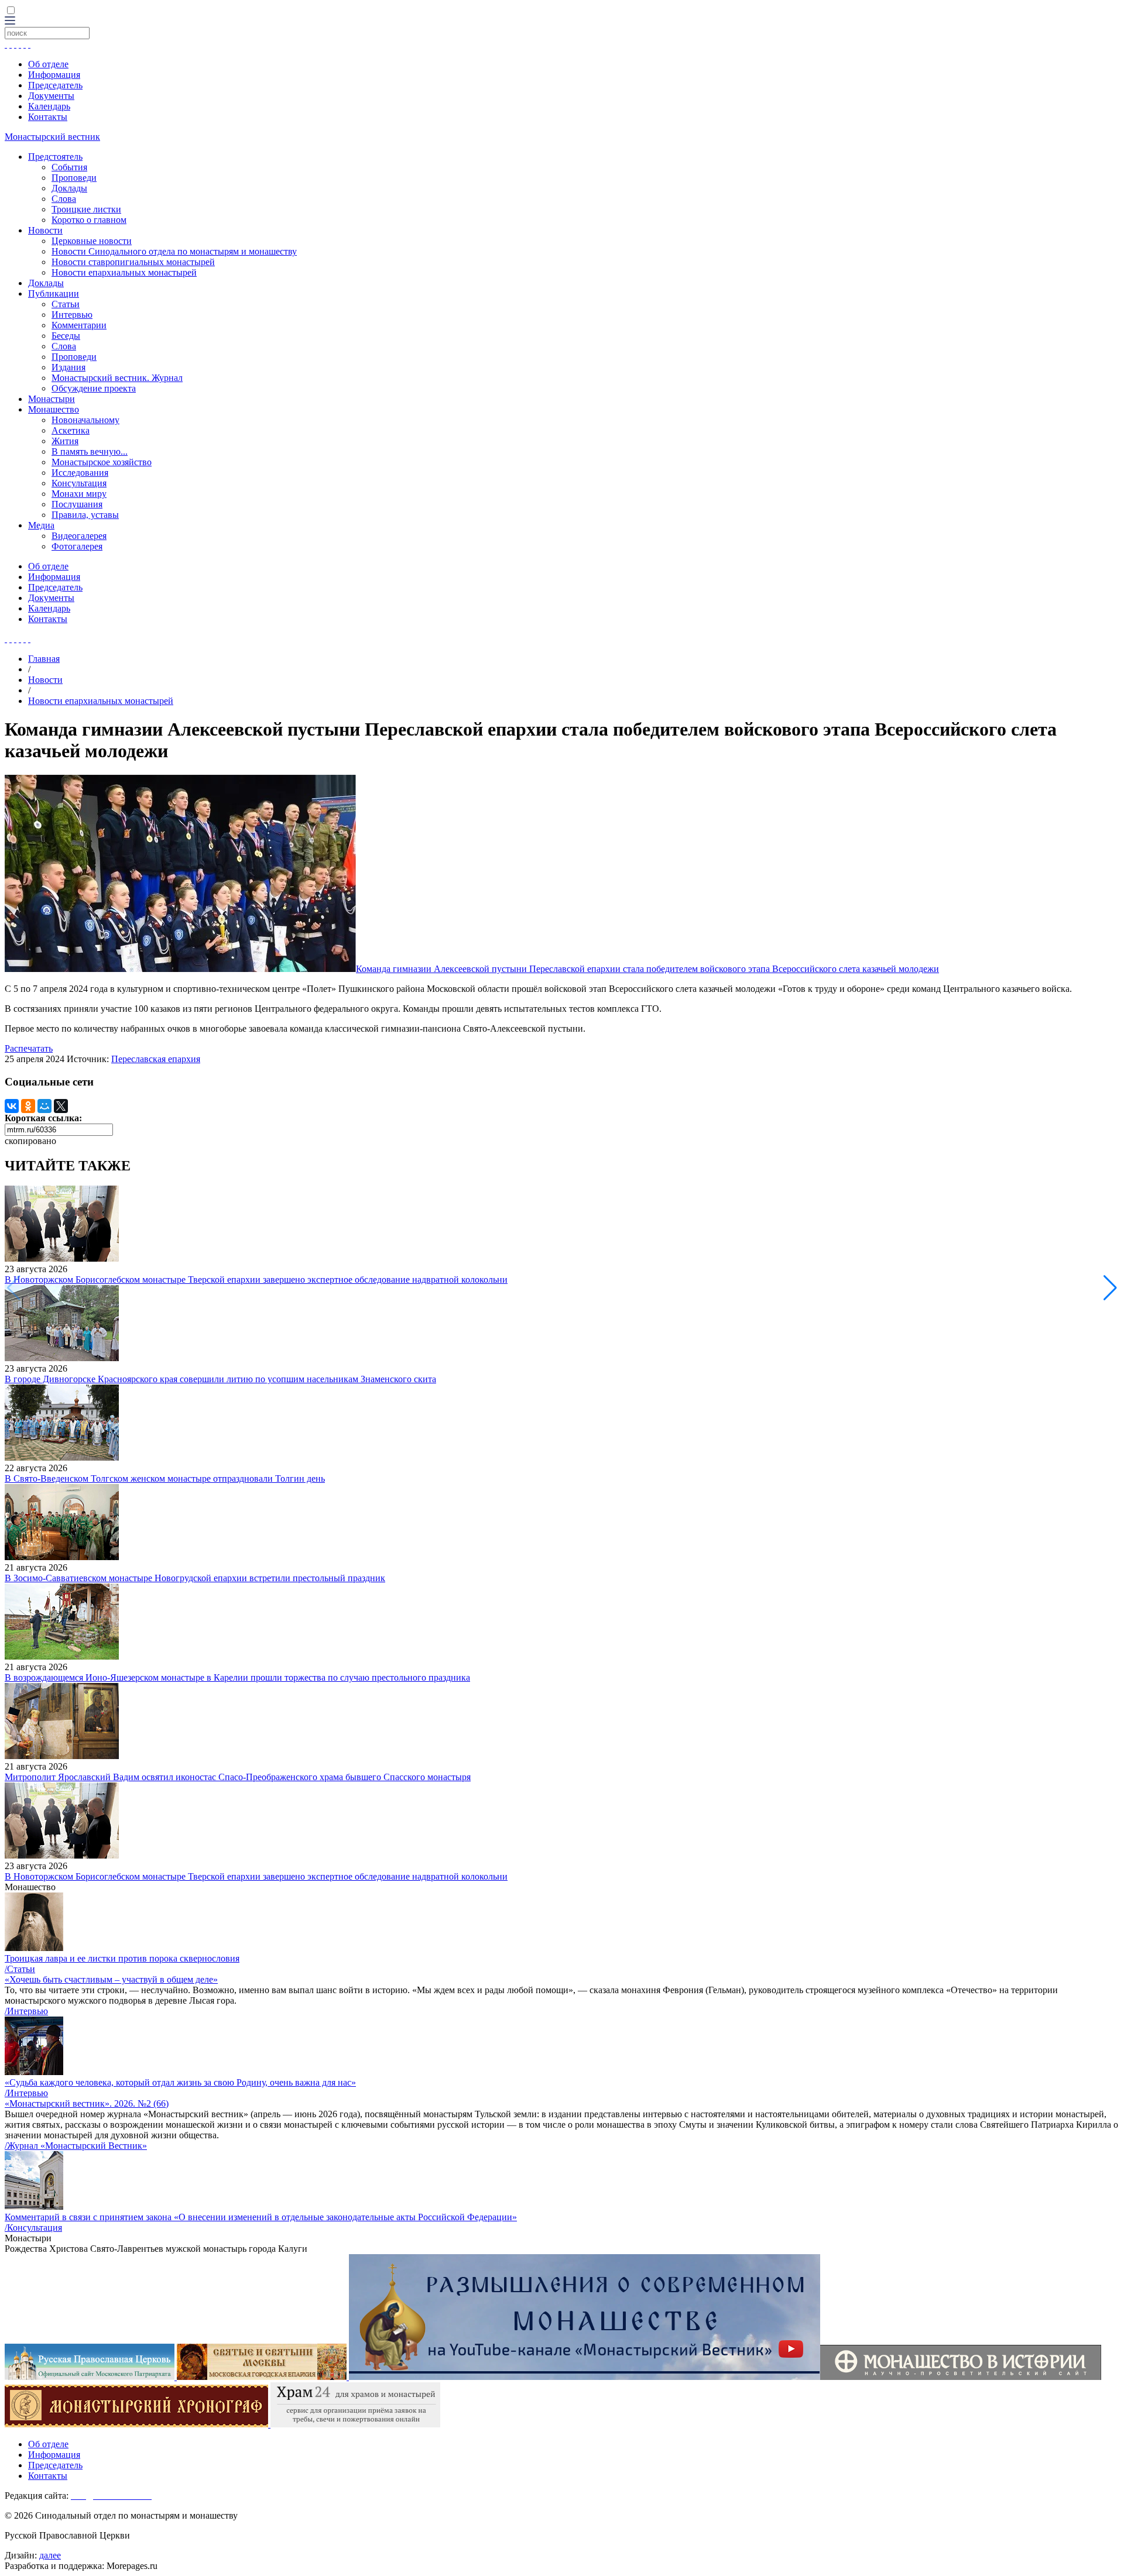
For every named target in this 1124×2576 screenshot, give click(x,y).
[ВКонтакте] (12, 1106)
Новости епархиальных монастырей (124, 272)
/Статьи (20, 1969)
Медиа (41, 525)
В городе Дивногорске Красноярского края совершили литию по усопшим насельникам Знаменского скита (220, 1379)
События (69, 167)
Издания (68, 367)
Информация (54, 75)
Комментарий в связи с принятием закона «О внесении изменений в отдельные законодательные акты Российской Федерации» (261, 2217)
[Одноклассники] (28, 1106)
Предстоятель (55, 157)
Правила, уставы (85, 515)
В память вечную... (90, 451)
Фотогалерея (77, 546)
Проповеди (74, 178)
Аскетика (71, 430)
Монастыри (52, 399)
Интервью (72, 315)
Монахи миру (79, 494)
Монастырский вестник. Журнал (117, 378)
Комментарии (79, 325)
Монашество (54, 409)
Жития (65, 441)
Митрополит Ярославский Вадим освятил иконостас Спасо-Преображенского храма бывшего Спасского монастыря (238, 1777)
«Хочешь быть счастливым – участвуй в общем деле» (111, 1979)
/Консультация (33, 2228)
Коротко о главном (89, 220)
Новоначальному (85, 420)
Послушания (77, 504)
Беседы (66, 336)
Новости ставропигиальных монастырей (133, 262)
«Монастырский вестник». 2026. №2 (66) (87, 2103)
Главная (44, 659)
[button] (1110, 1288)
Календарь (49, 106)
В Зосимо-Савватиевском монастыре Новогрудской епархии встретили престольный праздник (195, 1578)
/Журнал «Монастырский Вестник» (76, 2146)
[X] (61, 1106)
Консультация (79, 483)
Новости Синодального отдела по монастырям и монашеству (174, 251)
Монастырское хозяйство (102, 462)
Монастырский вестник (52, 137)
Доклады (69, 188)
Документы (51, 96)
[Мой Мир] (44, 1106)
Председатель (55, 85)
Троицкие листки (86, 209)
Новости (45, 230)
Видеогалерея (79, 536)
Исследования (80, 473)
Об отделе (48, 64)
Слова (64, 199)
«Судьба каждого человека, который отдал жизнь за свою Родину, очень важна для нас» (180, 2082)
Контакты (48, 117)
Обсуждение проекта (94, 388)
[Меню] (10, 21)
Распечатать (29, 1048)
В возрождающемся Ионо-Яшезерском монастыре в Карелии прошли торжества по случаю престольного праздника (237, 1677)
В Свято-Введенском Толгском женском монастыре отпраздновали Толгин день (165, 1478)
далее (50, 2555)
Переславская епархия (156, 1059)
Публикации (54, 293)
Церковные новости (92, 241)
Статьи (66, 304)
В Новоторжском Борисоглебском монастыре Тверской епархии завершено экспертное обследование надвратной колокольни (256, 1280)
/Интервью (26, 2011)
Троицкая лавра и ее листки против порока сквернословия (122, 1958)
